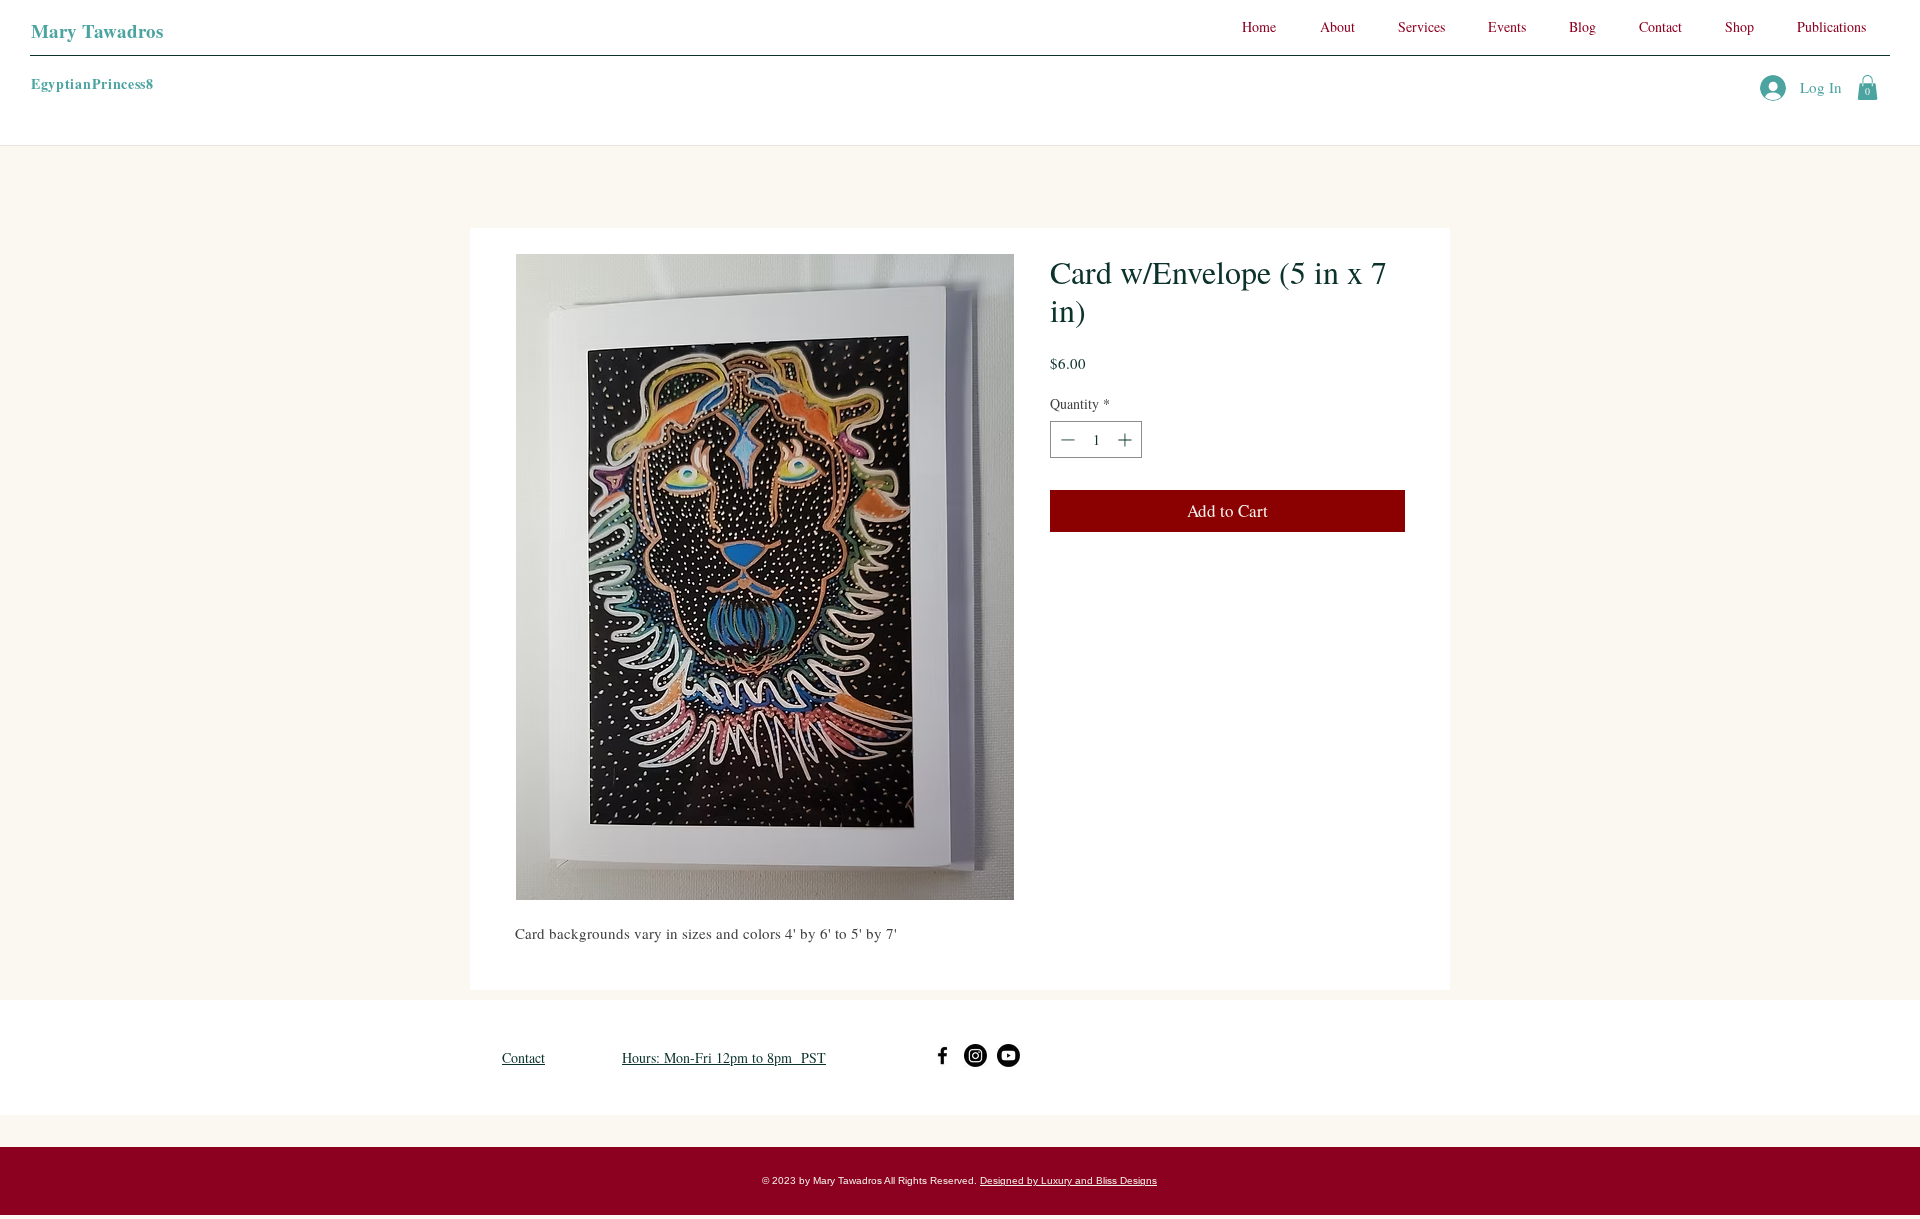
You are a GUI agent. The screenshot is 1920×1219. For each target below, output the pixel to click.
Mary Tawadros (97, 30)
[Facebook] (942, 1055)
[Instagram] (975, 1055)
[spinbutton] (1096, 439)
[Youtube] (1008, 1055)
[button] (1867, 87)
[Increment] (1126, 439)
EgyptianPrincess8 (92, 83)
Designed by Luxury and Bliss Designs (1068, 1180)
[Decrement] (1065, 439)
